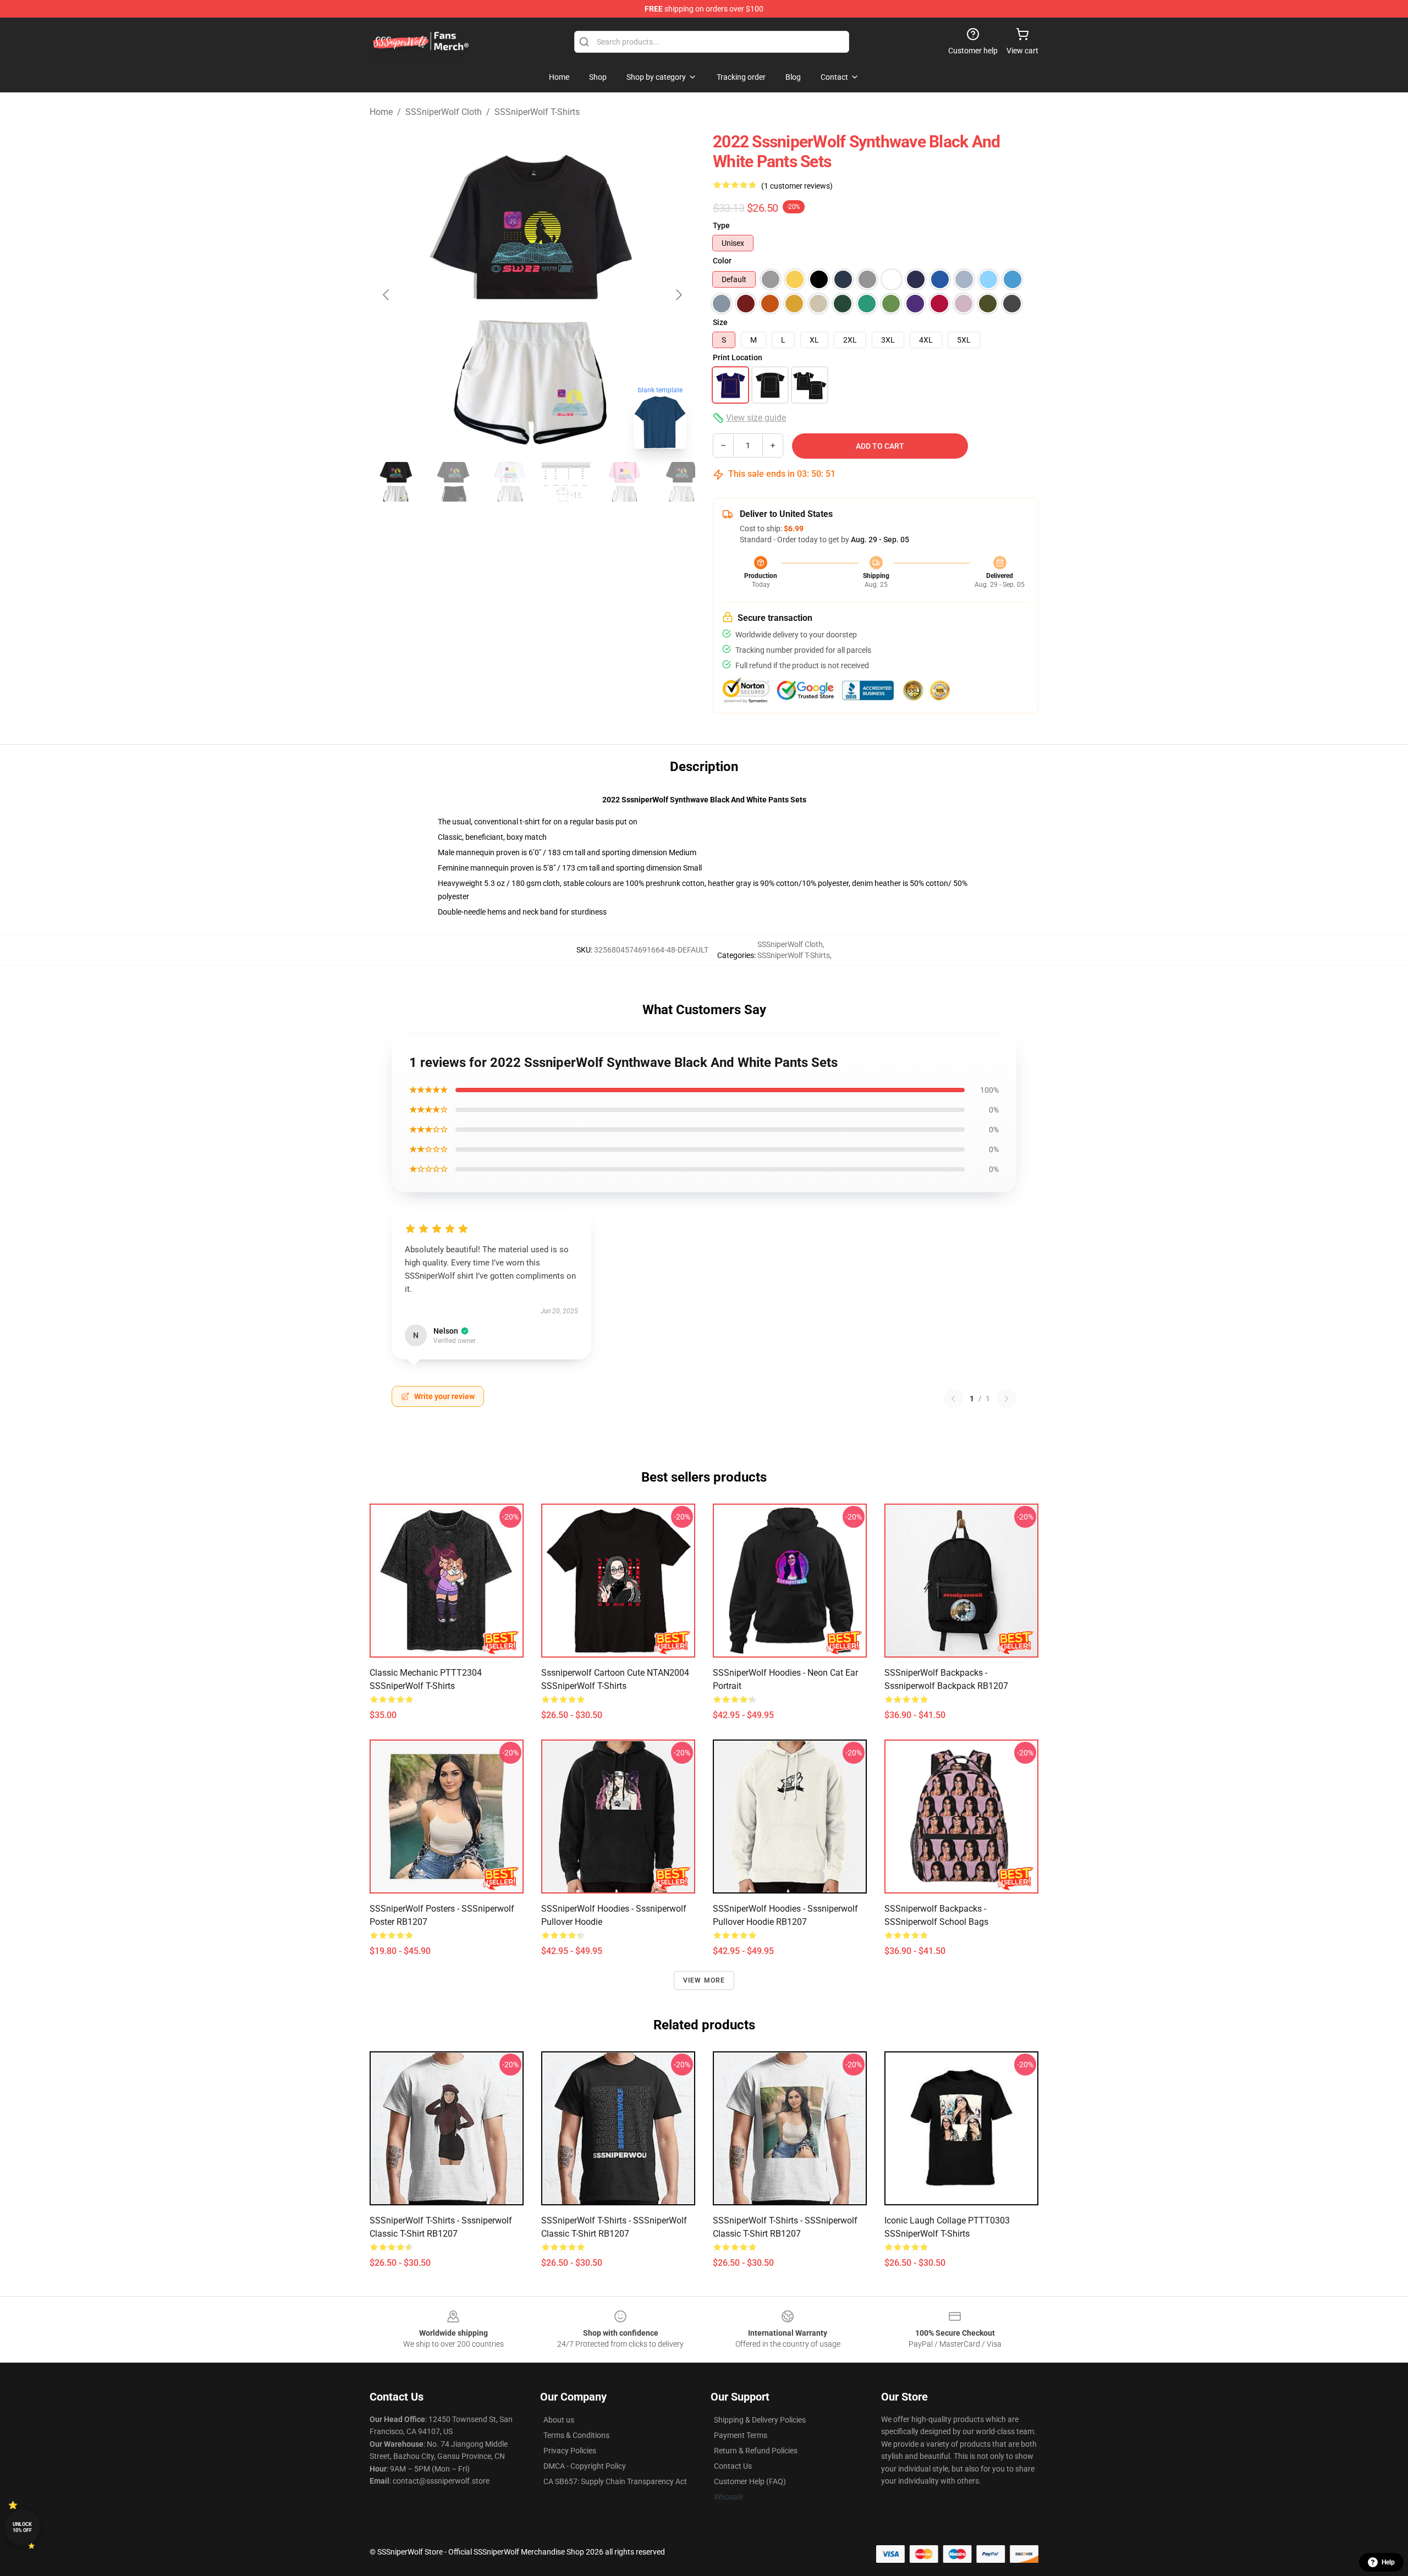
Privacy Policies (570, 2451)
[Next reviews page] (1007, 1399)
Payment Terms (741, 2435)
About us (559, 2420)
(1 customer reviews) (797, 186)
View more (704, 1980)
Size (720, 322)
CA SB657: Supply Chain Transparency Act (615, 2481)
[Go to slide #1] (396, 482)
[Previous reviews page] (953, 1399)
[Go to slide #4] (568, 482)
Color (722, 261)
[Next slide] (678, 295)
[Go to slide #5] (625, 482)
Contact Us (733, 2466)
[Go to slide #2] (453, 482)
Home (381, 112)
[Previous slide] (387, 295)
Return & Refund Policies (756, 2451)
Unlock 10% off (22, 2527)
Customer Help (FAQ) (750, 2481)
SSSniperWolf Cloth (444, 112)
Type (721, 225)
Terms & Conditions (576, 2435)
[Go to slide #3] (510, 482)
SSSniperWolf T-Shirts (537, 112)
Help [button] (1388, 2562)
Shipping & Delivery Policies (760, 2420)
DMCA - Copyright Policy (585, 2466)
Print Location (738, 357)
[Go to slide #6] (682, 482)
